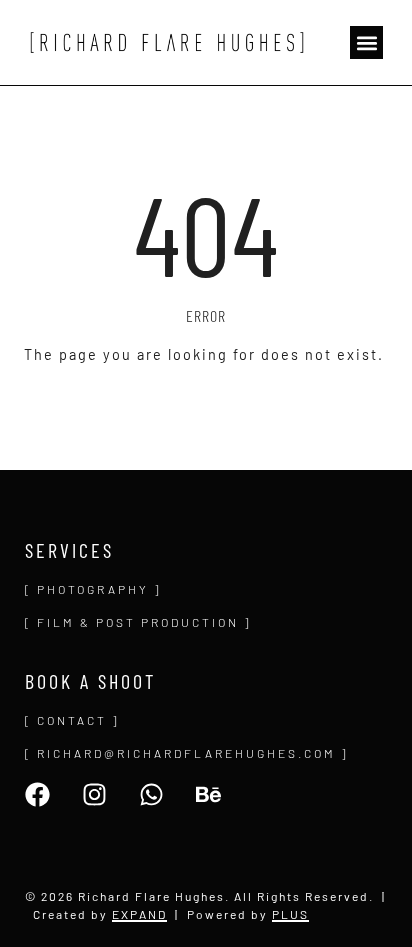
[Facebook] (37, 794)
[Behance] (208, 794)
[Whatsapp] (151, 794)
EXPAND (139, 914)
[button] (366, 42)
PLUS (290, 914)
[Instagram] (94, 794)
